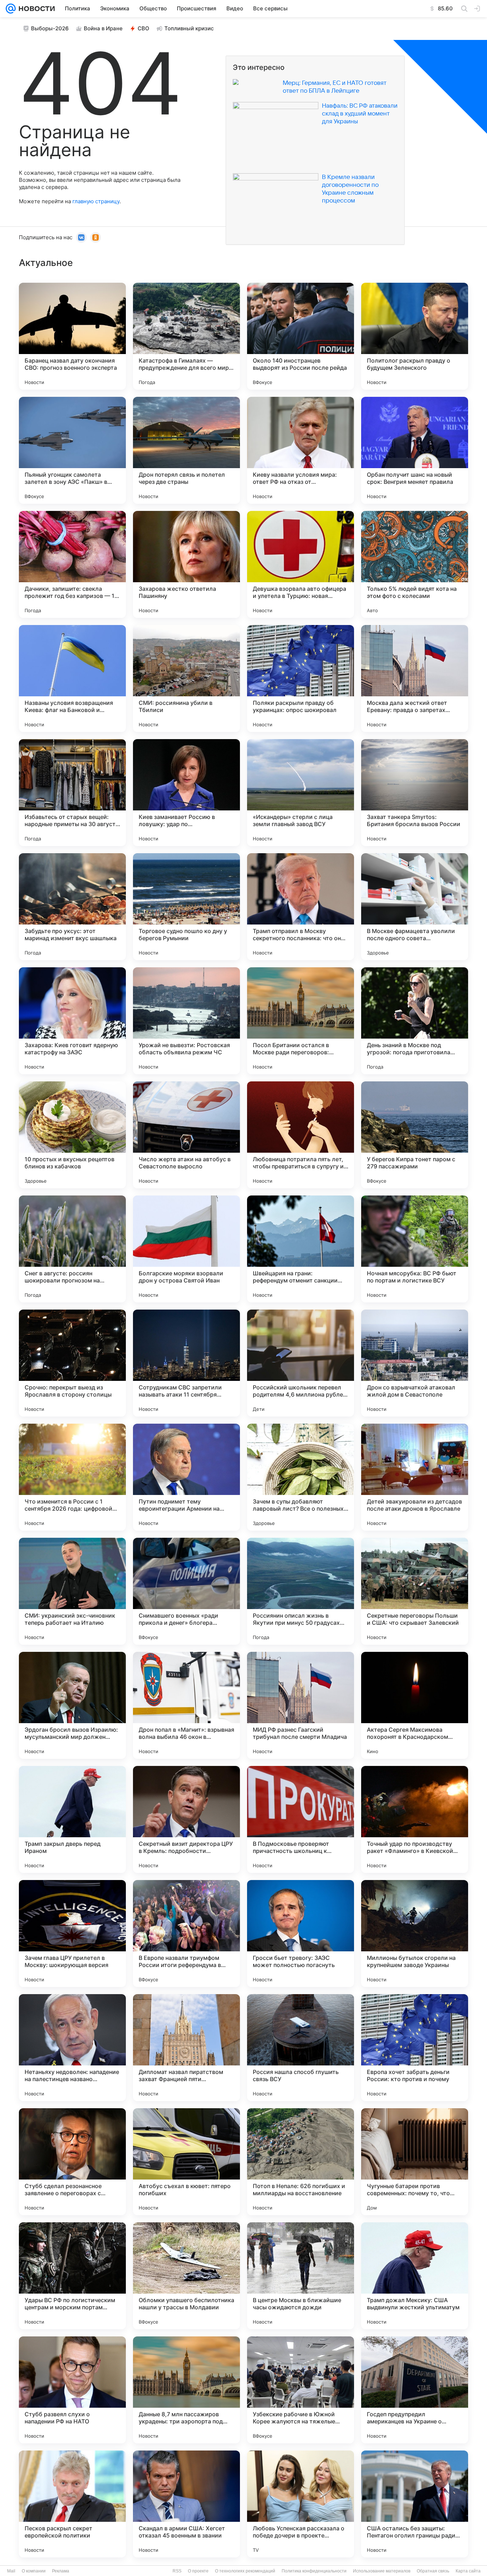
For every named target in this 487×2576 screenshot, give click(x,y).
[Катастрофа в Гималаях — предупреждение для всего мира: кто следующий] (186, 336)
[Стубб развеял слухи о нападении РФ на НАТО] (72, 2390)
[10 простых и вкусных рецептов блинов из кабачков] (72, 1135)
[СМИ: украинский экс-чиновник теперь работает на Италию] (72, 1591)
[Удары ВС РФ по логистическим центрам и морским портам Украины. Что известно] (72, 2276)
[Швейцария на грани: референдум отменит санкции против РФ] (301, 1249)
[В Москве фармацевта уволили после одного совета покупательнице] (415, 907)
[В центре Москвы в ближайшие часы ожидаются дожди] (301, 2276)
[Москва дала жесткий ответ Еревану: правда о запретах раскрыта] (415, 678)
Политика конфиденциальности (314, 2571)
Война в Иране (103, 28)
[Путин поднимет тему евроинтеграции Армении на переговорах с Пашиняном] (186, 1477)
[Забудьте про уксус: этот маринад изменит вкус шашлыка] (72, 907)
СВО (143, 28)
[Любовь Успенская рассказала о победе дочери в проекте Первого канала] (301, 2504)
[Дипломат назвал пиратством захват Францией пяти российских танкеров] (186, 2048)
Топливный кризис (189, 28)
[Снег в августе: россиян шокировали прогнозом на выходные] (72, 1249)
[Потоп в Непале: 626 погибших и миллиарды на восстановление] (301, 2162)
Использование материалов (382, 2571)
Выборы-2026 (50, 28)
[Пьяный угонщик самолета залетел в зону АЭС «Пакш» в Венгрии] (72, 450)
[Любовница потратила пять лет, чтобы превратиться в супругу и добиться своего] (301, 1135)
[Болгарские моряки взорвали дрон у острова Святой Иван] (186, 1249)
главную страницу (96, 201)
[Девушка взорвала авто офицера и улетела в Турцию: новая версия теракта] (301, 564)
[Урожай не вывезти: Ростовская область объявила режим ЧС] (186, 1021)
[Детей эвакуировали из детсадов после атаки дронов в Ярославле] (415, 1477)
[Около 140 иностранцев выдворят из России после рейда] (301, 336)
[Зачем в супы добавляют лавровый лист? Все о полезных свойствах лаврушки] (301, 1477)
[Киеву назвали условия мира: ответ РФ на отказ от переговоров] (301, 450)
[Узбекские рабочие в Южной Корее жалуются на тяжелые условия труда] (301, 2390)
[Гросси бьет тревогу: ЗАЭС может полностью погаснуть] (301, 1934)
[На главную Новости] (35, 9)
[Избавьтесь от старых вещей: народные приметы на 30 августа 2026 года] (72, 793)
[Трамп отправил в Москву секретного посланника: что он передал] (301, 907)
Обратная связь (433, 2571)
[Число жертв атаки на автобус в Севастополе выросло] (186, 1135)
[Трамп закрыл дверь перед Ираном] (72, 1819)
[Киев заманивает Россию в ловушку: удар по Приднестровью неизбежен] (186, 793)
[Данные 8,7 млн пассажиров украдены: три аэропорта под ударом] (186, 2390)
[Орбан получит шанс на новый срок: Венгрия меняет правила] (415, 450)
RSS (177, 2571)
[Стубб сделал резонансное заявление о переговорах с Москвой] (72, 2162)
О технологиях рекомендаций (245, 2571)
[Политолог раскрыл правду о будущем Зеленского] (415, 336)
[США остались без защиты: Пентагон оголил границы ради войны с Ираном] (415, 2504)
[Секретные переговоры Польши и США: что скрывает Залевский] (415, 1591)
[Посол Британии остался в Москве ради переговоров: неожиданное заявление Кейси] (301, 1021)
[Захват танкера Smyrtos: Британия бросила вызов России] (415, 793)
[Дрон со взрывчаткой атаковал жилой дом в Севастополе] (415, 1363)
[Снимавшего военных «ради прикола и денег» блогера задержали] (186, 1591)
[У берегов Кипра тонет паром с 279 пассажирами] (415, 1135)
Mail (11, 2571)
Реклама (61, 2571)
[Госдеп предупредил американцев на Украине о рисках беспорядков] (415, 2390)
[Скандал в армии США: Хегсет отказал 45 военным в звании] (186, 2504)
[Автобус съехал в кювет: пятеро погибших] (186, 2162)
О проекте (198, 2571)
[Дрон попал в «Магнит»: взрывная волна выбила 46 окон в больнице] (186, 1705)
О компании (34, 2571)
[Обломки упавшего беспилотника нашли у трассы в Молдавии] (186, 2276)
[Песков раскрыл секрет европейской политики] (72, 2504)
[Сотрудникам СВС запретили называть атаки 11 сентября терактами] (186, 1363)
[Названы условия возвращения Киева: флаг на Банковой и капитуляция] (72, 678)
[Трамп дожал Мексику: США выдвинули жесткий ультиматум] (415, 2276)
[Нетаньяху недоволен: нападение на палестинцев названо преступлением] (72, 2048)
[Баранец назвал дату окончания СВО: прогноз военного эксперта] (72, 336)
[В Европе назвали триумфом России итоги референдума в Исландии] (186, 1934)
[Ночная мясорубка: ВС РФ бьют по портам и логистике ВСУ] (415, 1249)
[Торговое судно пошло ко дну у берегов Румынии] (186, 907)
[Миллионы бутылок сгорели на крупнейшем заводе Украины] (415, 1934)
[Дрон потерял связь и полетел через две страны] (186, 450)
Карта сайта (468, 2571)
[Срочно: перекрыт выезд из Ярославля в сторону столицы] (72, 1363)
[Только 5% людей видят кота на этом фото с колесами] (415, 564)
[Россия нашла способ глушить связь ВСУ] (301, 2048)
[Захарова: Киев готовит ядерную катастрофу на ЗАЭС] (72, 1021)
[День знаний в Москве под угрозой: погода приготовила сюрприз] (415, 1021)
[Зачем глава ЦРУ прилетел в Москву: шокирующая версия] (72, 1934)
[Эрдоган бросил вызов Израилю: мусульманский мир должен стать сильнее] (72, 1705)
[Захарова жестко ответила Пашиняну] (186, 564)
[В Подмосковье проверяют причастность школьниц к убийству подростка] (301, 1819)
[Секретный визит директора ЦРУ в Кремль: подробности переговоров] (186, 1819)
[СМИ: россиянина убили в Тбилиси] (186, 678)
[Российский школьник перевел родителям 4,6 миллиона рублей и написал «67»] (301, 1363)
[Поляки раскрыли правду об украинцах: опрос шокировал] (301, 678)
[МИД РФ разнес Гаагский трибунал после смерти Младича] (301, 1705)
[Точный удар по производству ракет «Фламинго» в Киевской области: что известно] (415, 1819)
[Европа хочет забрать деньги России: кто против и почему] (415, 2048)
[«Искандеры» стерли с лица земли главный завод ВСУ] (301, 793)
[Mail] (11, 9)
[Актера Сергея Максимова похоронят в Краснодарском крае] (415, 1705)
